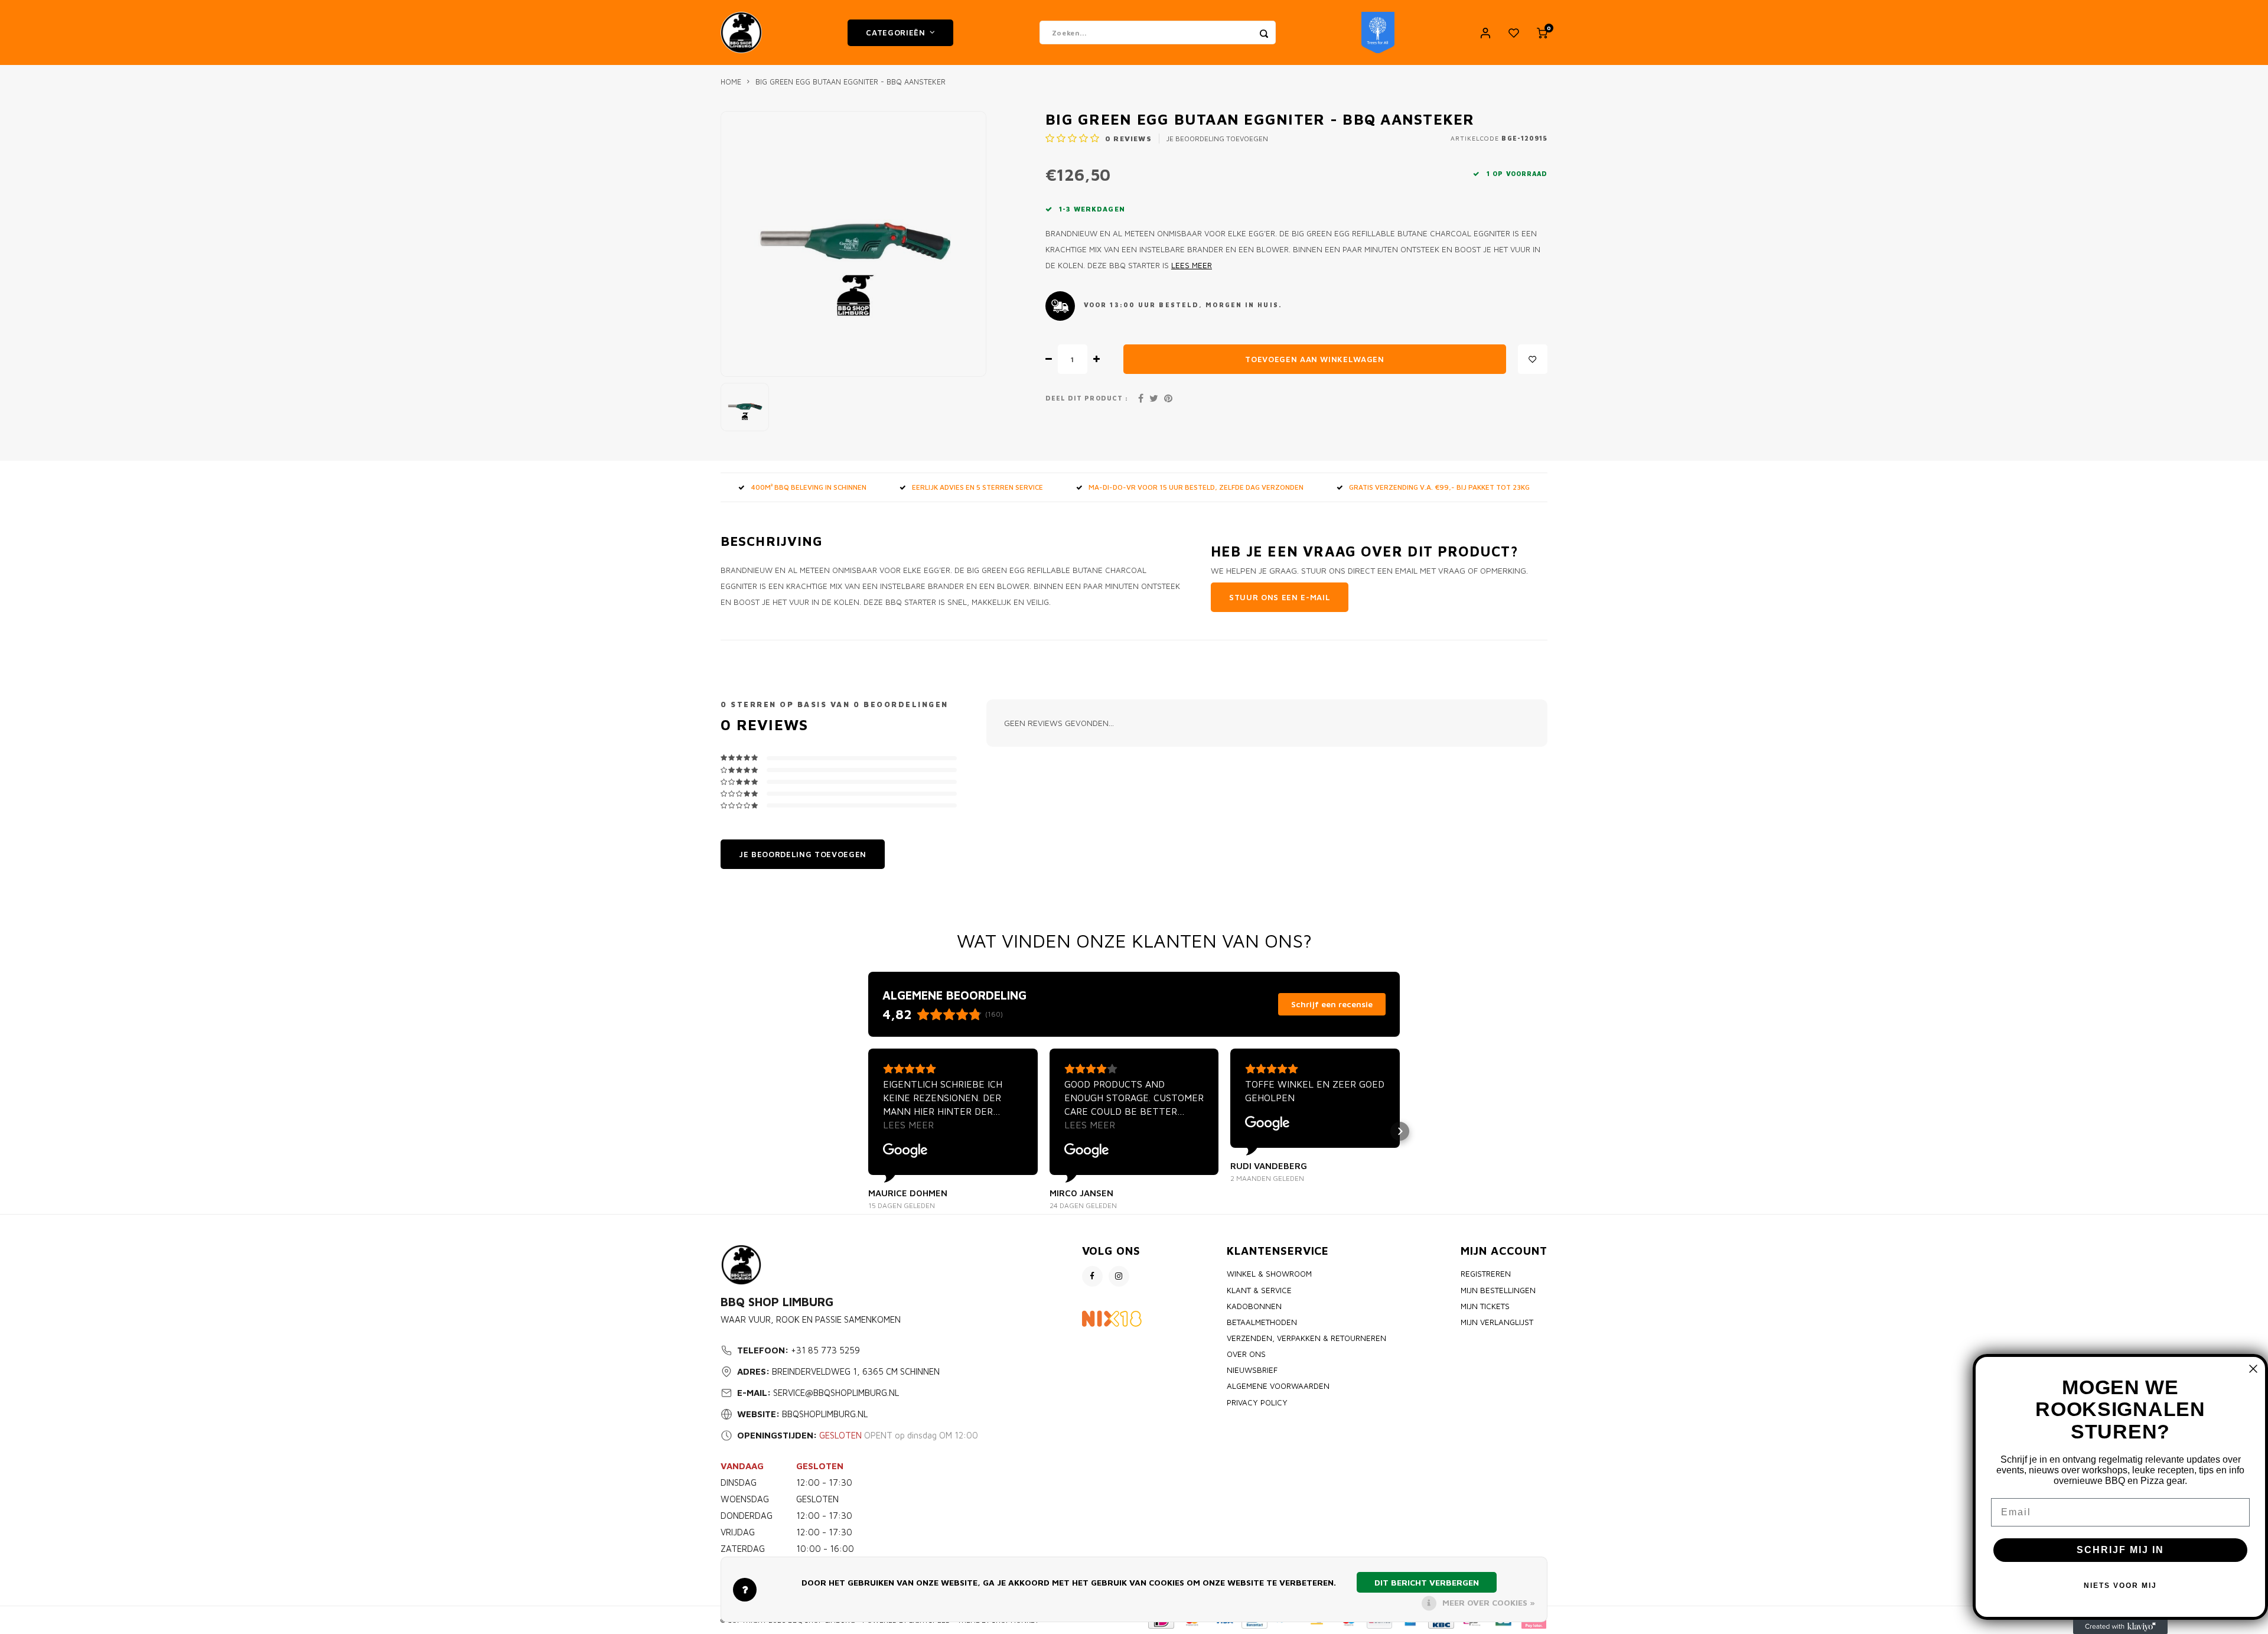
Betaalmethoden (1262, 1322)
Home (731, 82)
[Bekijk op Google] (905, 1151)
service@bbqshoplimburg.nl (836, 1393)
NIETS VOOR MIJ (2120, 1586)
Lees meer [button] (908, 1125)
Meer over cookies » (1489, 1602)
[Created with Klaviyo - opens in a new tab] (2120, 1627)
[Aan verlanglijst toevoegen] (1533, 359)
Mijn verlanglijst (1497, 1322)
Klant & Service (1259, 1290)
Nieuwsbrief (1252, 1370)
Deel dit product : (1087, 398)
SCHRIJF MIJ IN (2120, 1550)
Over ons (1246, 1354)
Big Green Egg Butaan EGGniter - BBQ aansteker (850, 82)
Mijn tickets (1485, 1306)
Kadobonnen (1254, 1306)
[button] (868, 1131)
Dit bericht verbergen (1427, 1582)
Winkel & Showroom (1269, 1274)
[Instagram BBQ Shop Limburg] (1119, 1276)
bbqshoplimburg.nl (825, 1414)
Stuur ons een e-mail (1280, 597)
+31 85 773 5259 (825, 1350)
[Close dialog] (2253, 1369)
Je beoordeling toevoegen (1217, 139)
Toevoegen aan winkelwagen (1315, 359)
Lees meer (1192, 265)
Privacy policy (1257, 1402)
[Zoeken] (1264, 32)
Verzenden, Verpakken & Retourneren (1306, 1338)
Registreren (1486, 1274)
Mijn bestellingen (1498, 1290)
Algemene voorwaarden (1278, 1386)
